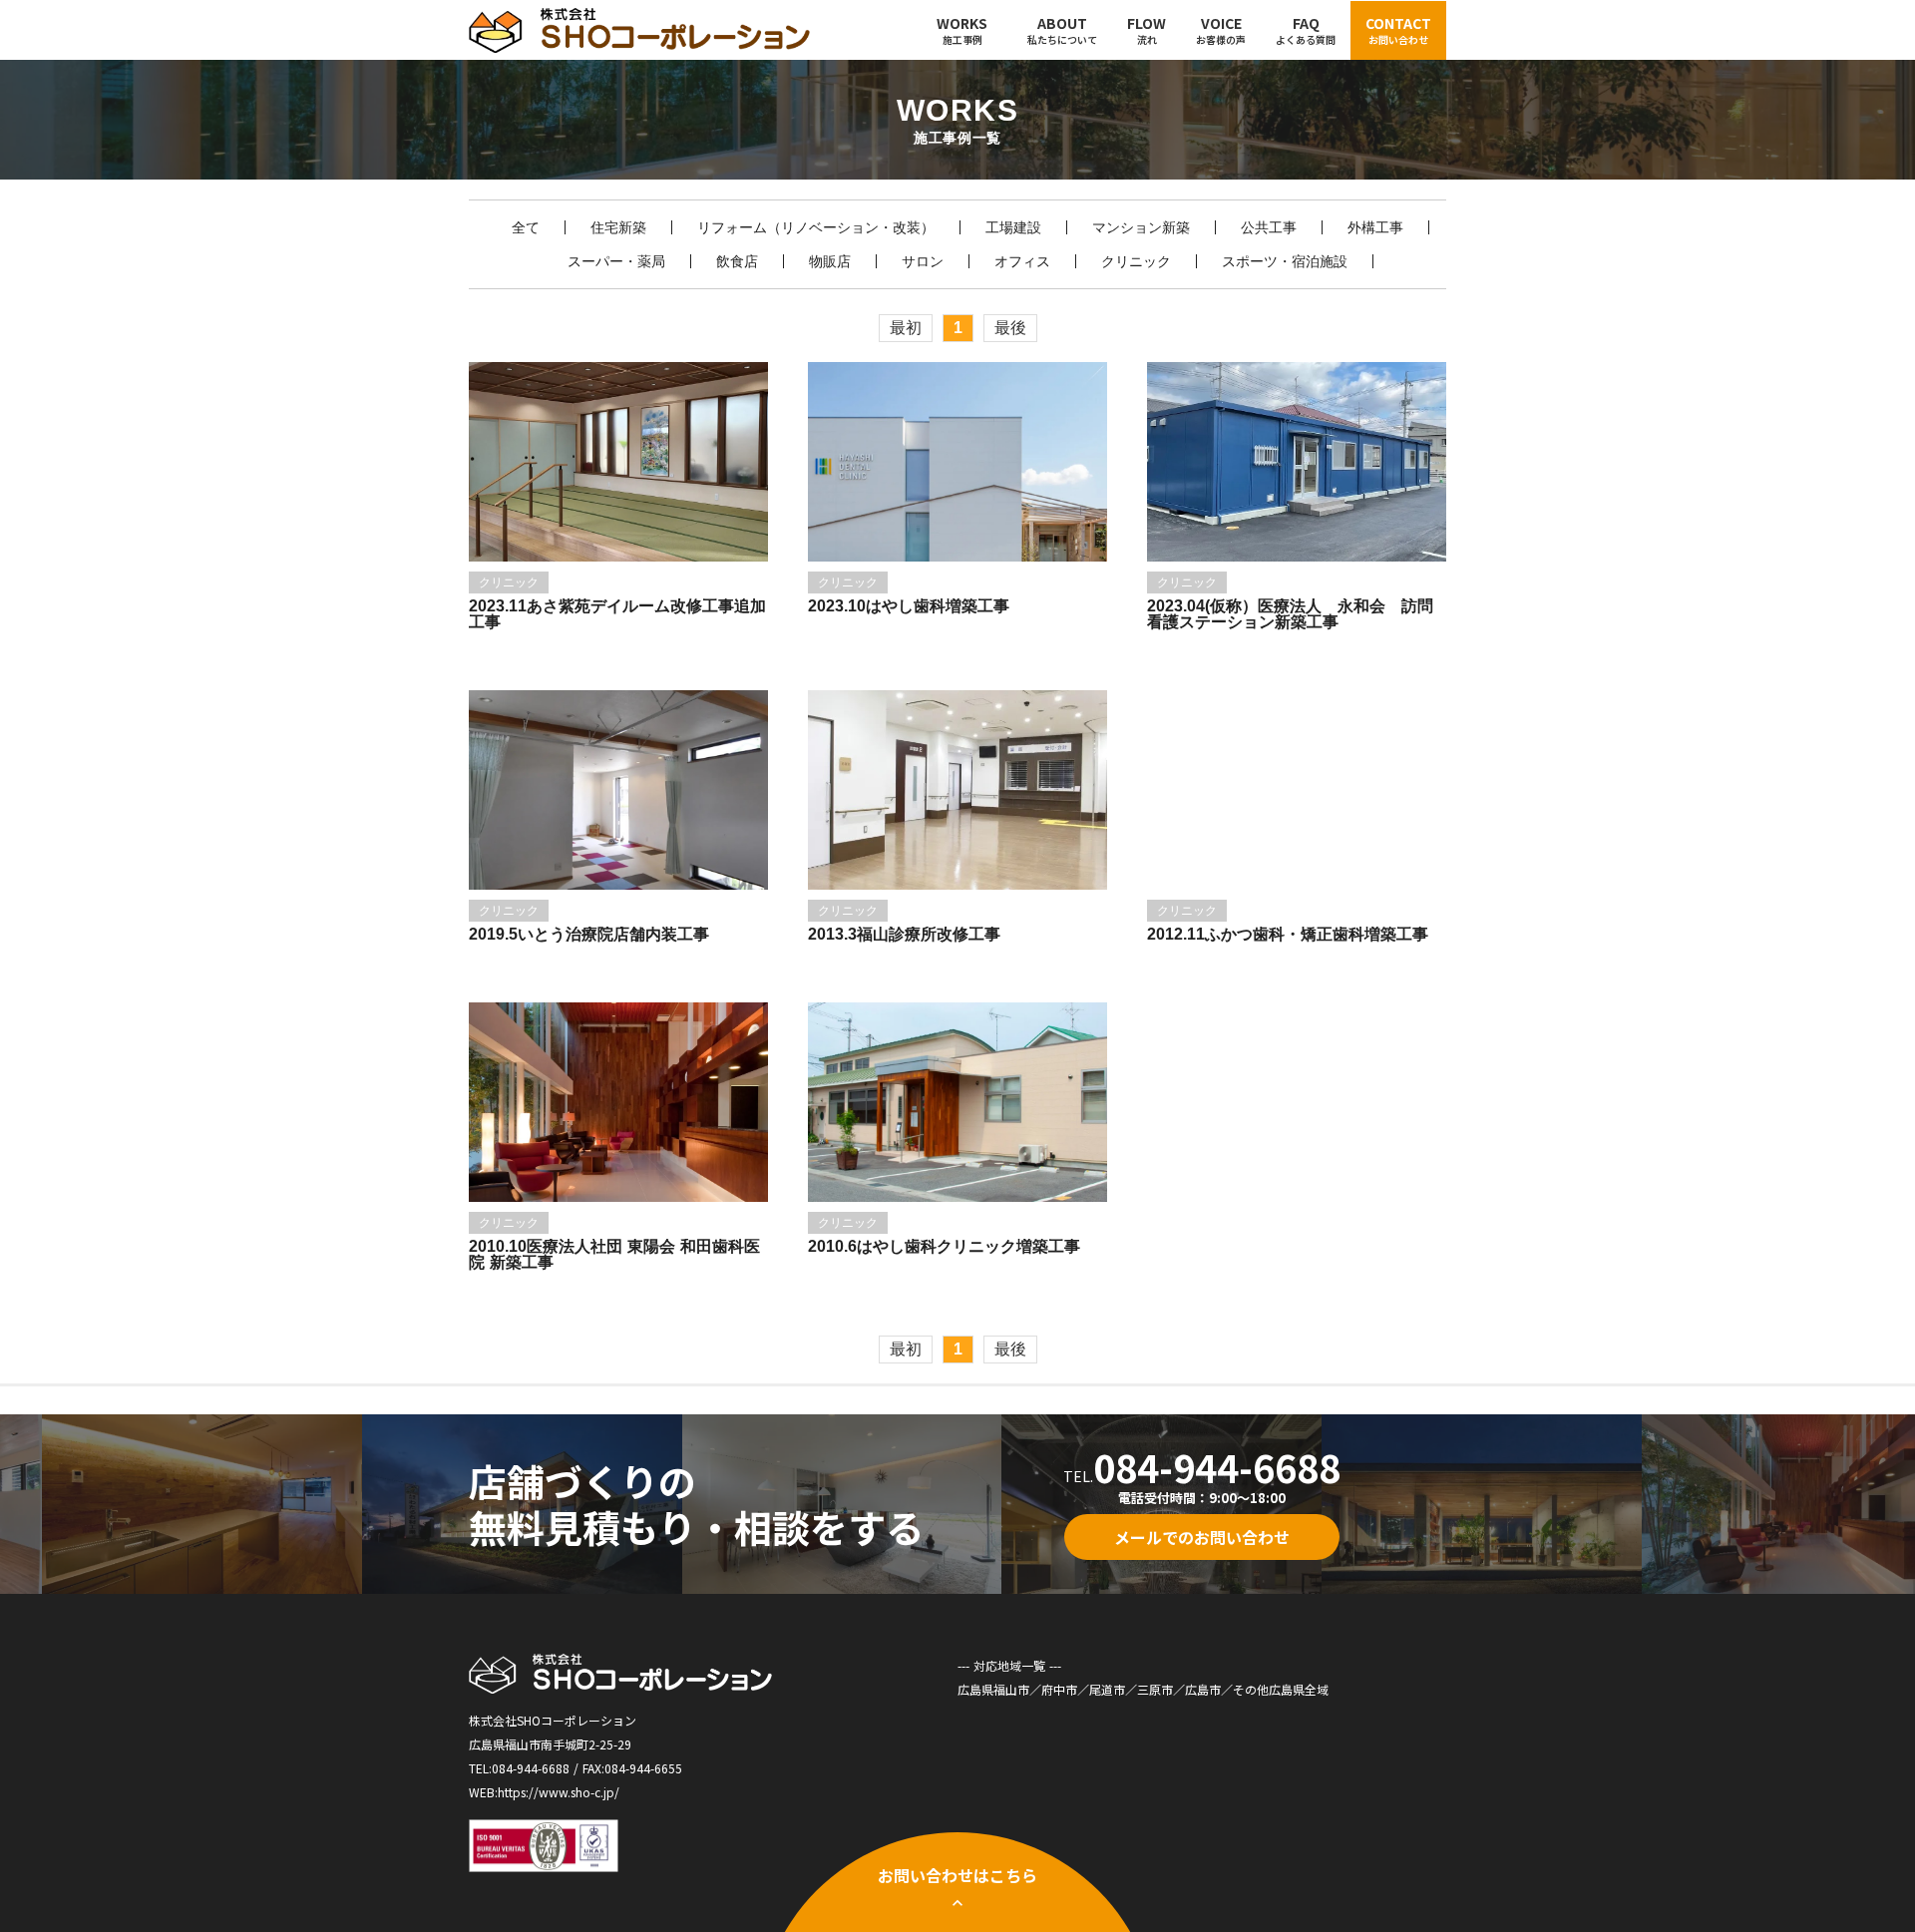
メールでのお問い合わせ (1202, 1537)
